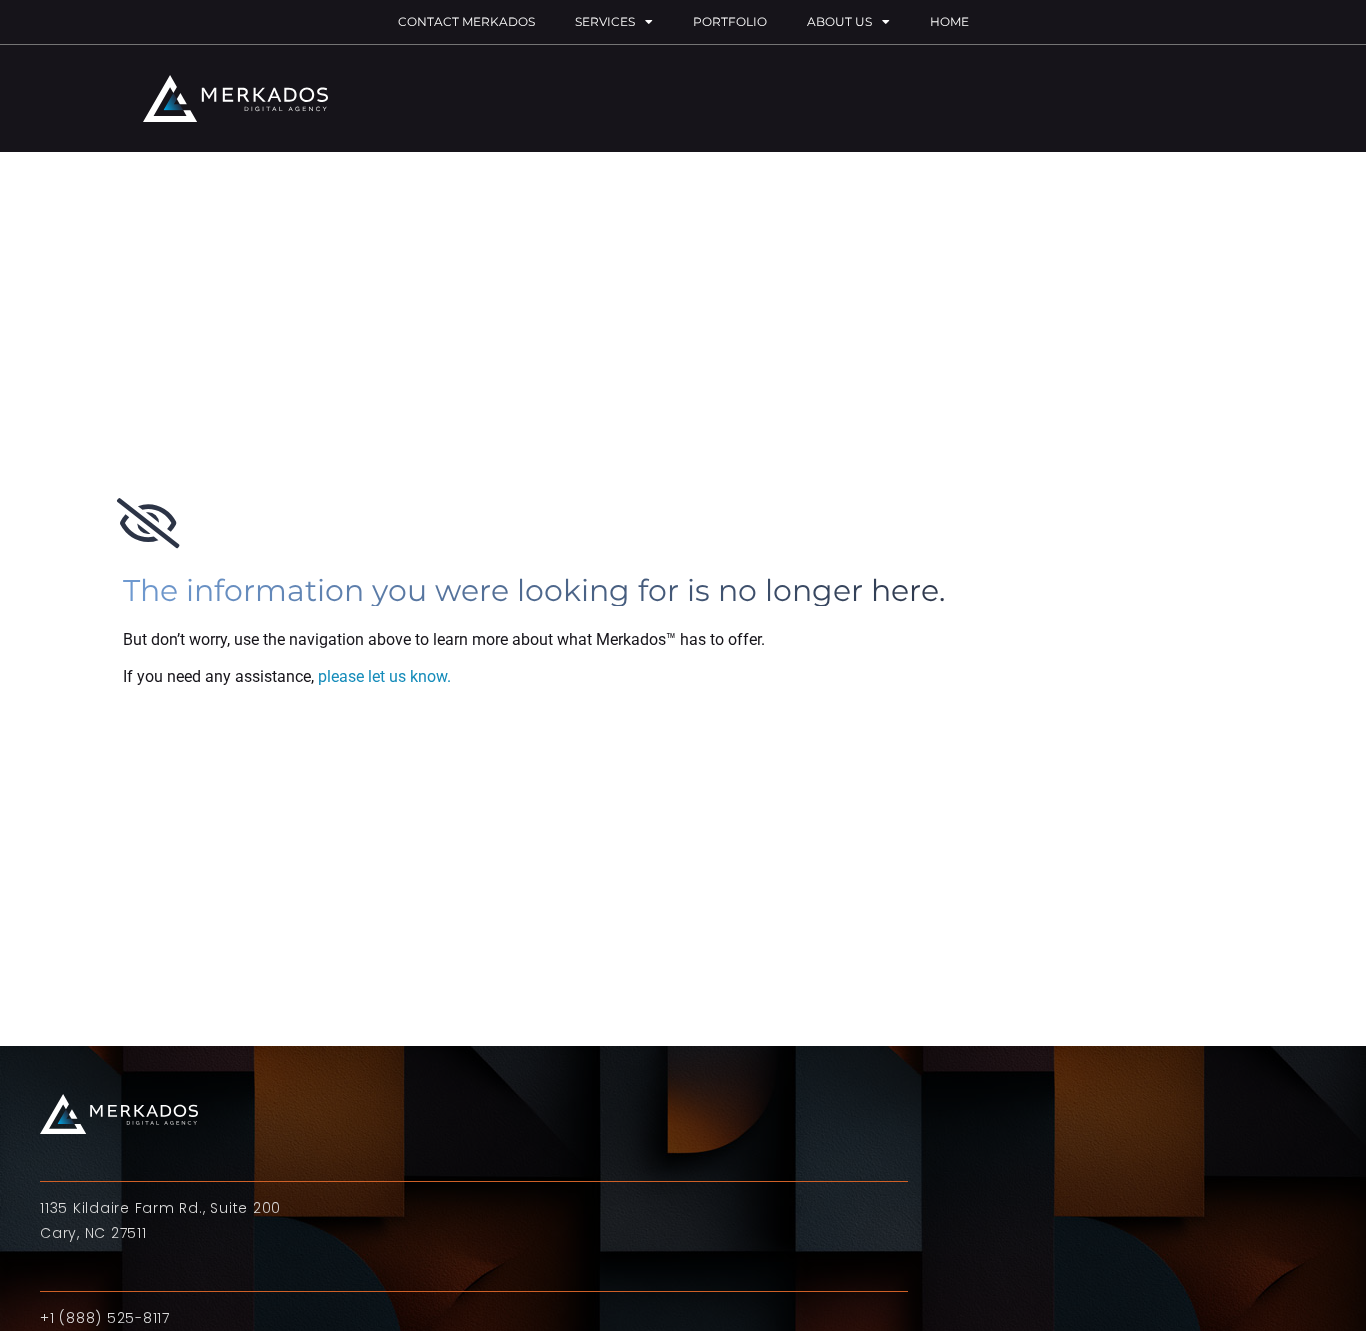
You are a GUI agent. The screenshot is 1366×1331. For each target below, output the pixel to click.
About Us (839, 21)
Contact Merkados (466, 21)
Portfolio (730, 21)
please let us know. (384, 676)
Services (605, 21)
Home (949, 21)
